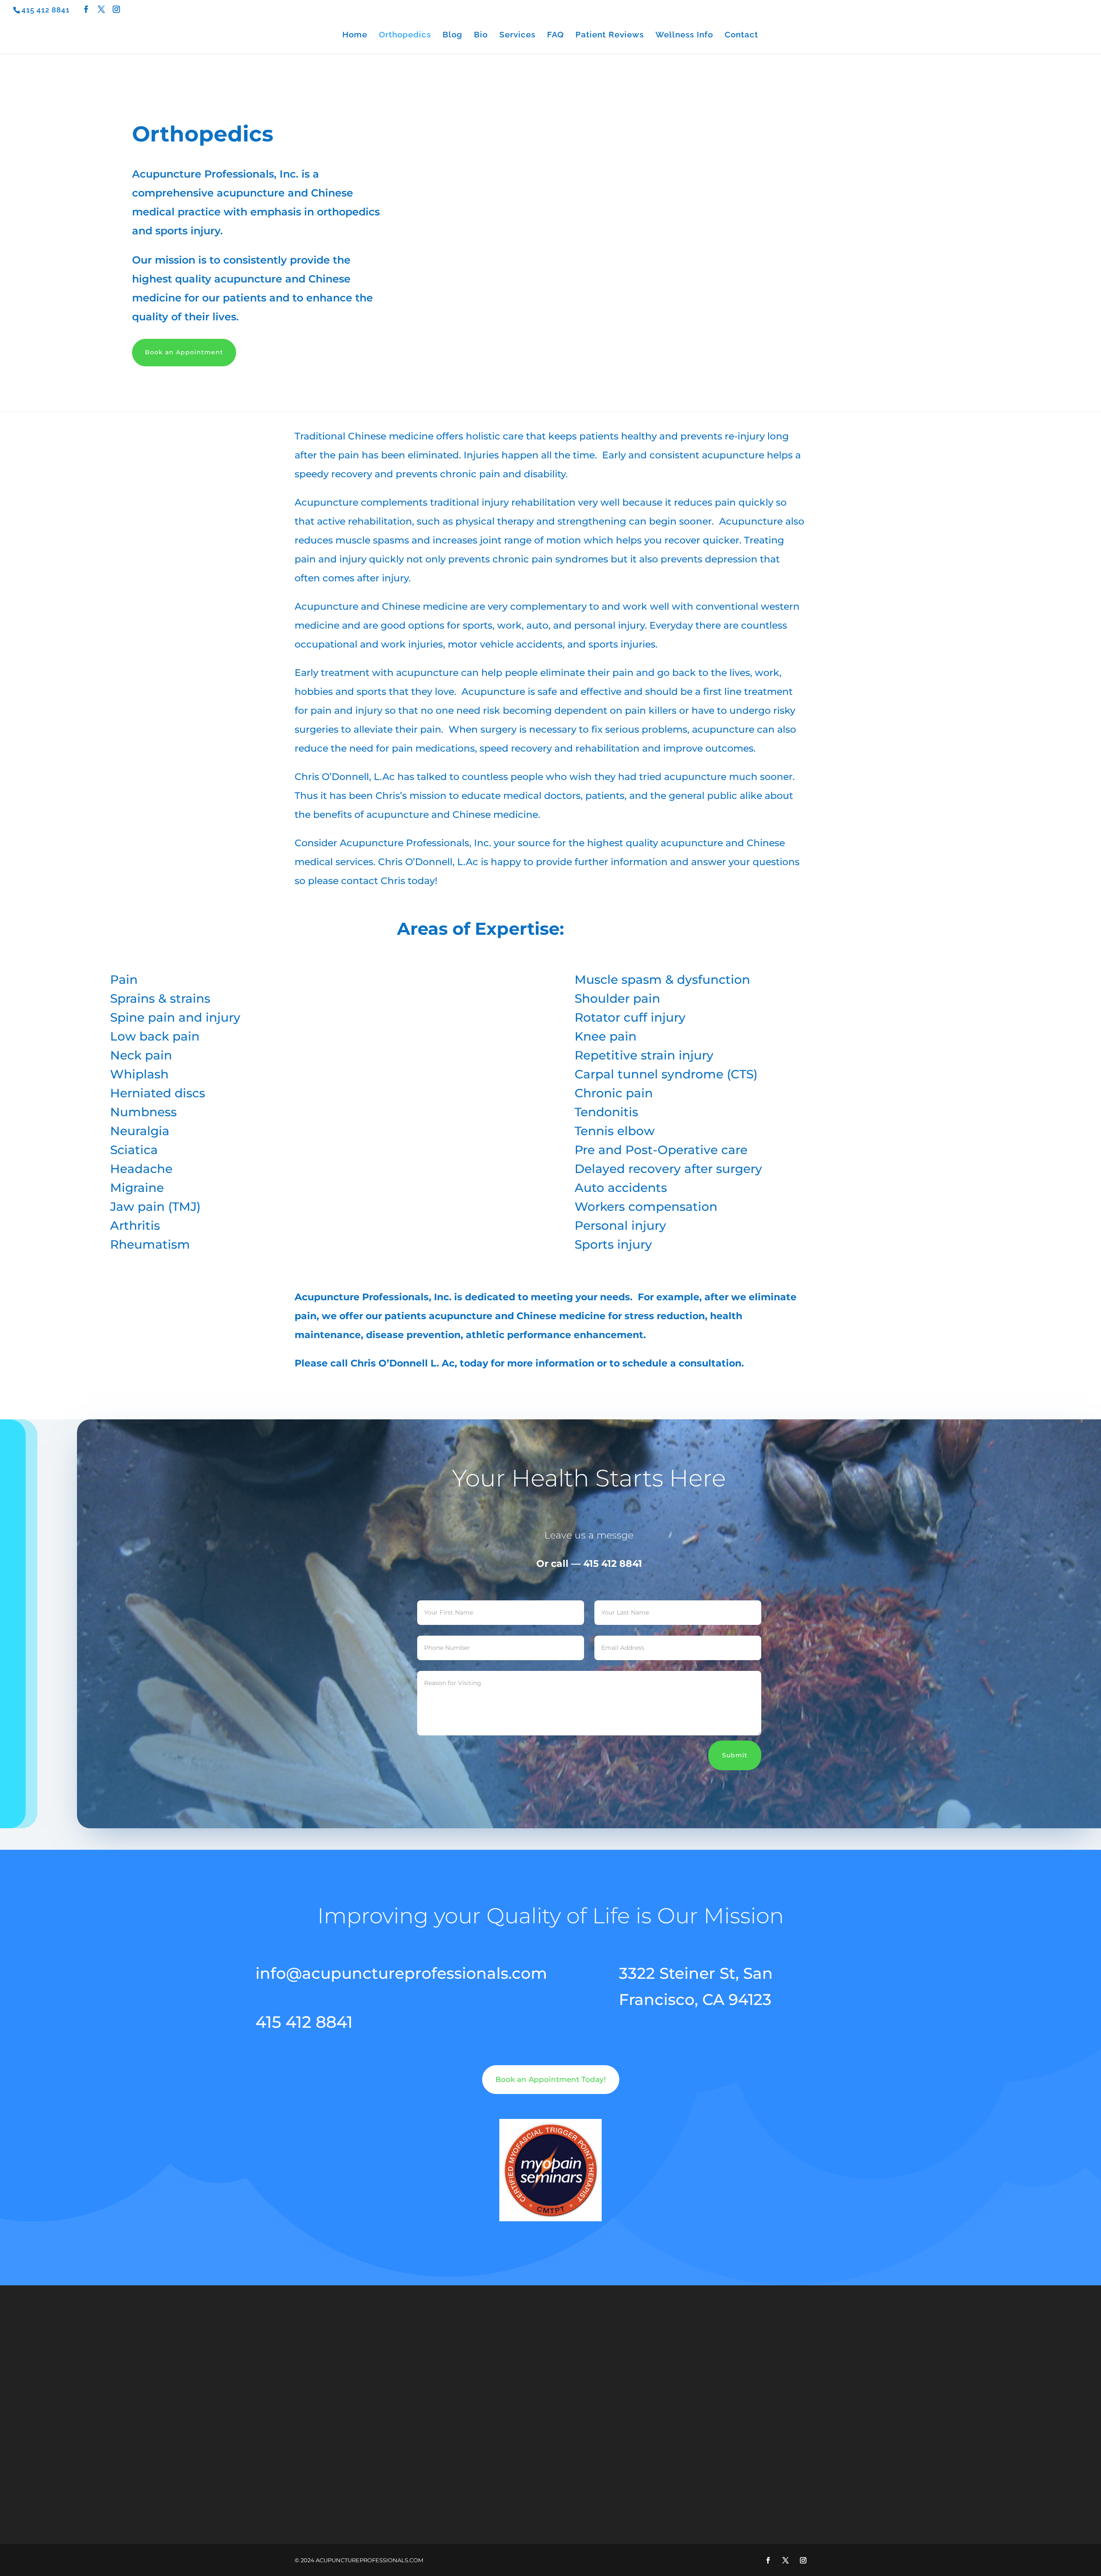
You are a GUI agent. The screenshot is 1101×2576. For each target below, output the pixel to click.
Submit (735, 1755)
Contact (741, 35)
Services (517, 35)
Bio (481, 35)
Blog (452, 35)
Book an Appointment (184, 352)
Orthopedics (405, 35)
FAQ (555, 35)
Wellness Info (684, 35)
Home (355, 35)
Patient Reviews (610, 35)
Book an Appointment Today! (551, 2079)
